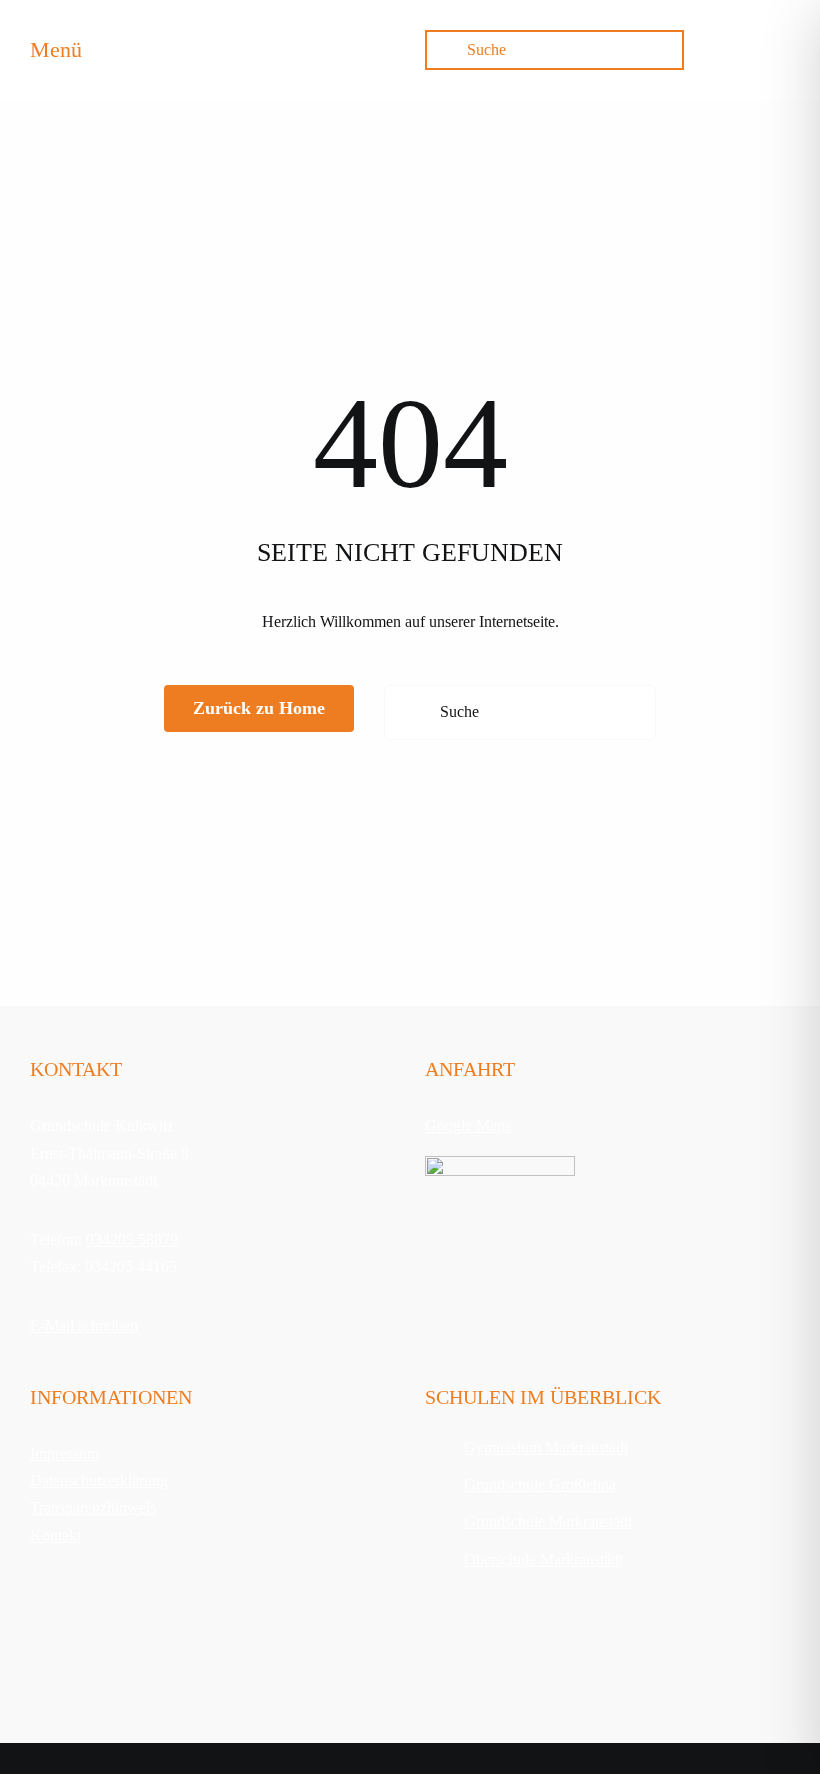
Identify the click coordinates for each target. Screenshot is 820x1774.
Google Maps (468, 1125)
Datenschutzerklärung (99, 1480)
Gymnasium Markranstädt (546, 1447)
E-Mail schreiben (84, 1325)
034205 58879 (132, 1239)
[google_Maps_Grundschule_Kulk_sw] (500, 1163)
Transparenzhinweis (93, 1507)
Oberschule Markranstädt (543, 1559)
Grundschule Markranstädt (548, 1521)
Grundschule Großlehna (540, 1484)
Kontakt (55, 1535)
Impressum (64, 1453)
